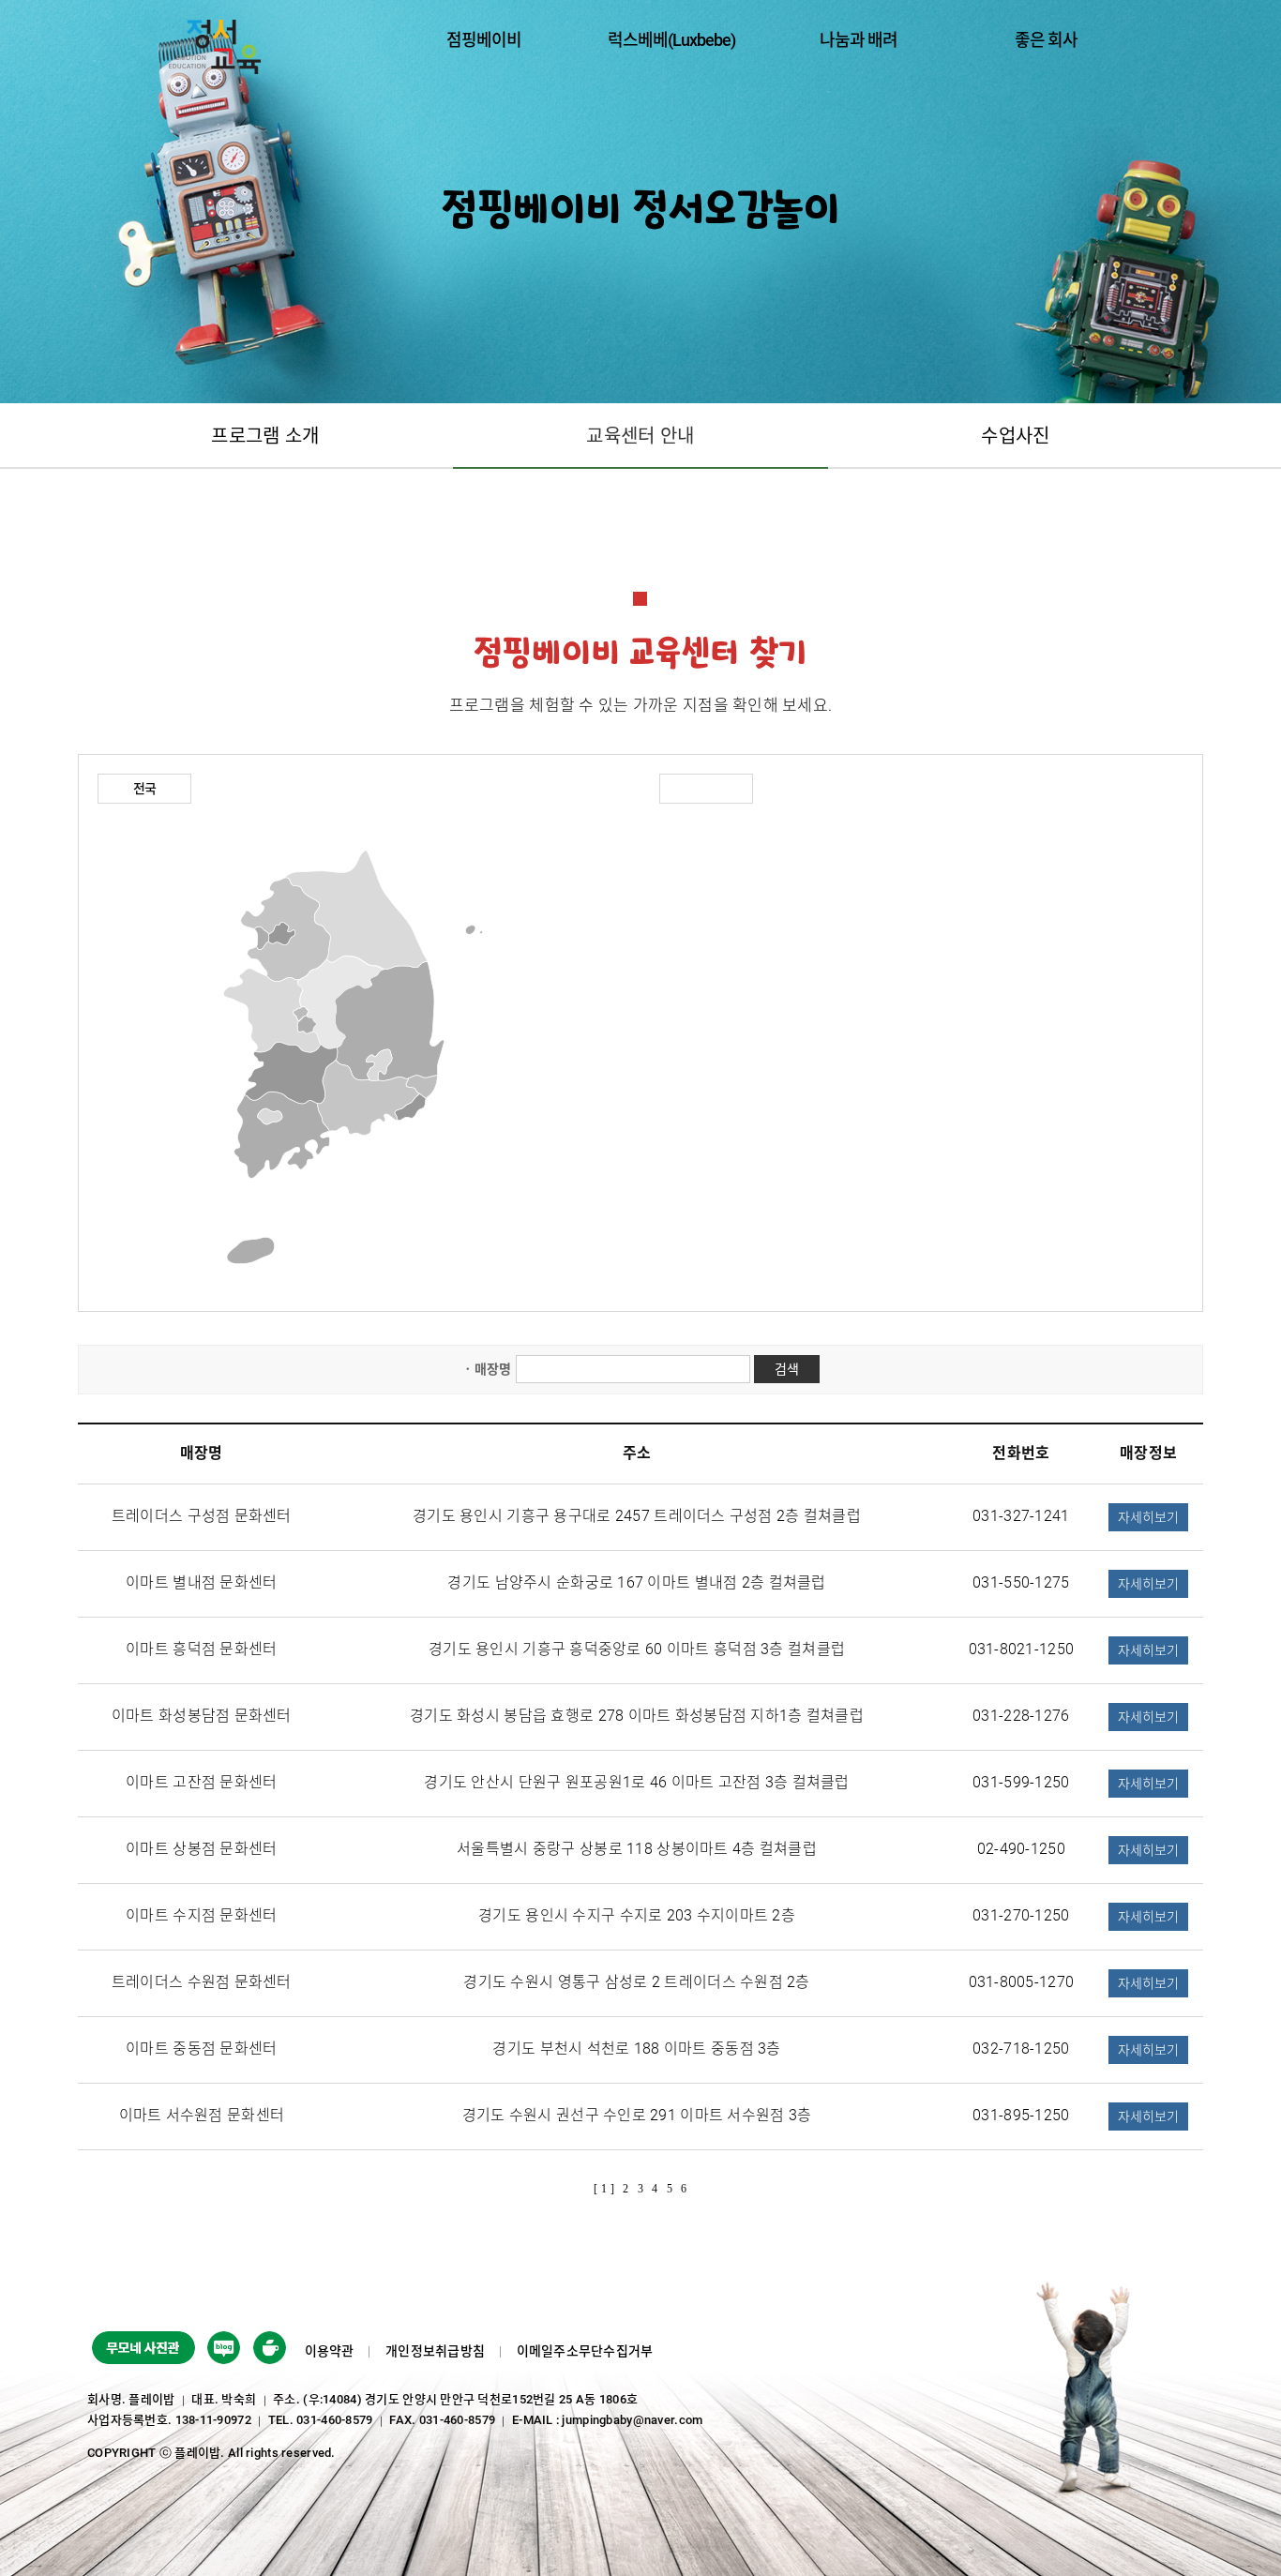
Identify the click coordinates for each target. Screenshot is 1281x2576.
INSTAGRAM (270, 2351)
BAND (143, 2351)
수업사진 (1015, 436)
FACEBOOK (224, 2351)
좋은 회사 (1046, 40)
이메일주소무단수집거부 (585, 2351)
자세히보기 (1148, 1517)
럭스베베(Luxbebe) (671, 40)
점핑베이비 (484, 40)
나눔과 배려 (859, 40)
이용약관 (330, 2351)
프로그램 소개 (265, 436)
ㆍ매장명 (486, 1369)
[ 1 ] (603, 2189)
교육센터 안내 (640, 436)
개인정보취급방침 (435, 2351)
